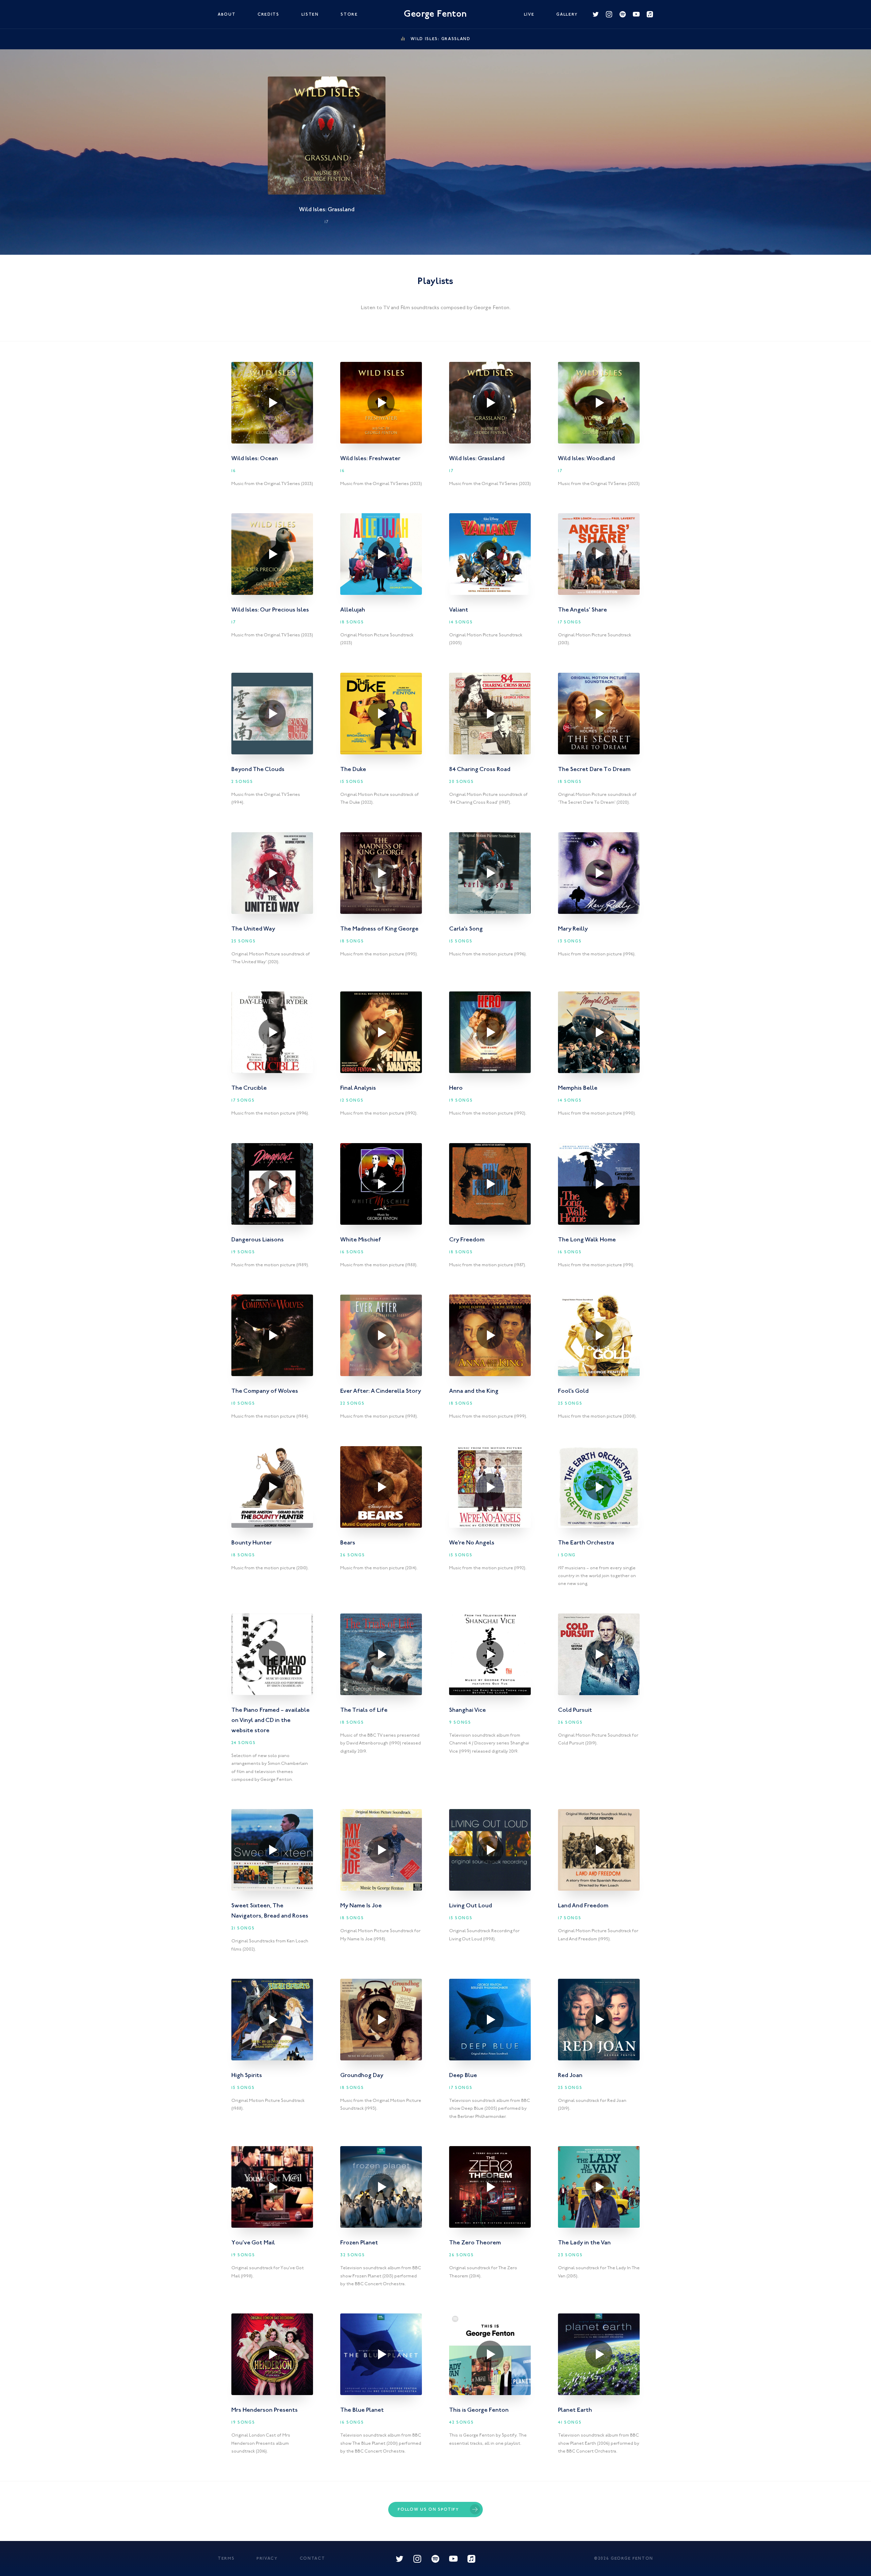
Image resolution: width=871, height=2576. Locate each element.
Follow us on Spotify (428, 2510)
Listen (310, 15)
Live (529, 15)
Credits (268, 15)
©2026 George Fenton (624, 2559)
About (227, 15)
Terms (226, 2559)
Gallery (567, 15)
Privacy (267, 2559)
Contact (313, 2559)
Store (349, 15)
